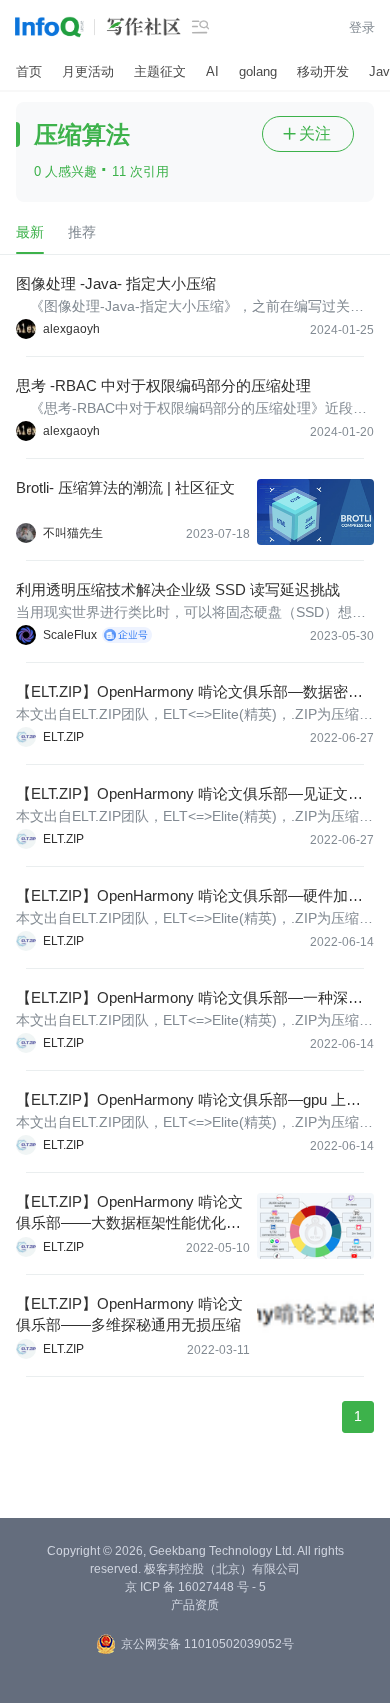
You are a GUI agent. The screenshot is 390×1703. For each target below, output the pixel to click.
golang (258, 71)
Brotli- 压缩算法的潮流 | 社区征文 (125, 487)
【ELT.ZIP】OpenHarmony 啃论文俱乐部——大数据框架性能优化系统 (129, 1213)
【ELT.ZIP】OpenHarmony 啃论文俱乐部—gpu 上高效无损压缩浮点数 (188, 1100)
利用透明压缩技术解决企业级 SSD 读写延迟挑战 (178, 589)
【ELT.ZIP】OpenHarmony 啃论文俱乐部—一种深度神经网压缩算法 (189, 998)
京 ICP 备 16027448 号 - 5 (195, 1587)
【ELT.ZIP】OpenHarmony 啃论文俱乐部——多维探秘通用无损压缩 (129, 1314)
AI (212, 71)
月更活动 (88, 71)
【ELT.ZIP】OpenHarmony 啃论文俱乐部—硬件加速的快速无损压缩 (189, 896)
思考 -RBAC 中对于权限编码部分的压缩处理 (163, 385)
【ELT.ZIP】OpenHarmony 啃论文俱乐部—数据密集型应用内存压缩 (189, 692)
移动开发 (323, 71)
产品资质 (195, 1605)
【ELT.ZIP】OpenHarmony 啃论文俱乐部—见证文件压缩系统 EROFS (189, 794)
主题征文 (160, 71)
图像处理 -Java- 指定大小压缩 (116, 283)
